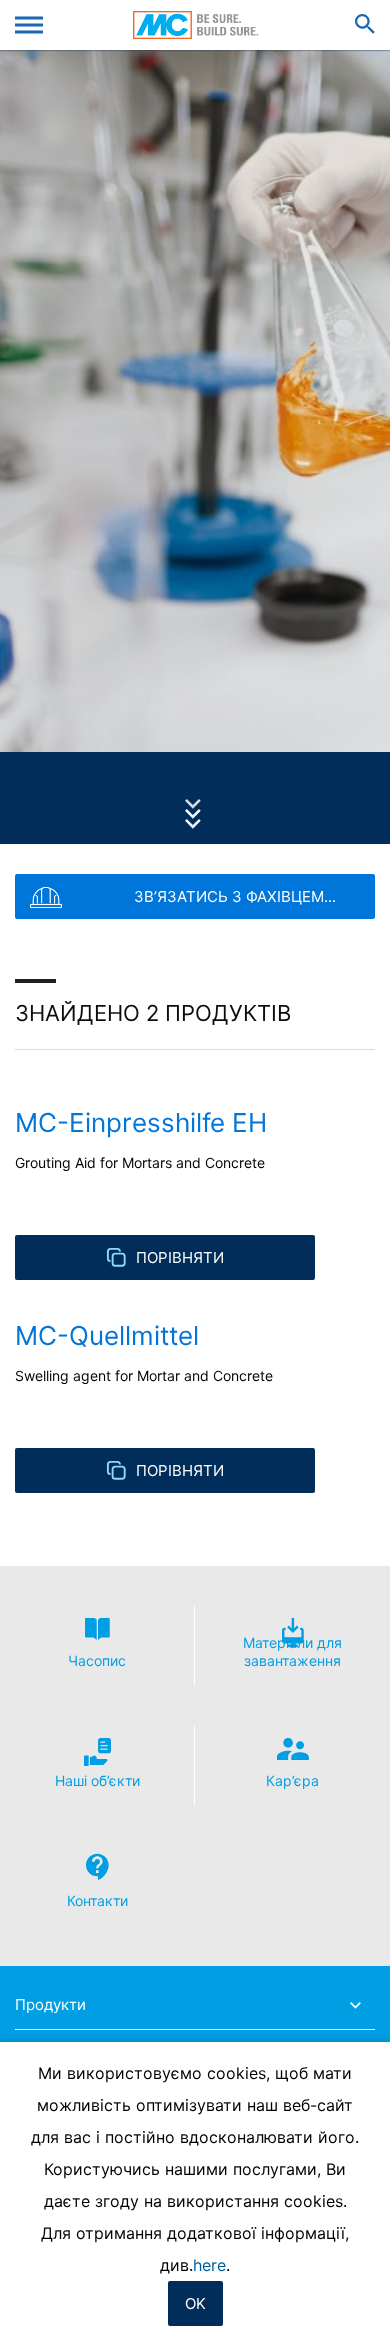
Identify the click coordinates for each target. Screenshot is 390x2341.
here (209, 2265)
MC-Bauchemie (195, 25)
